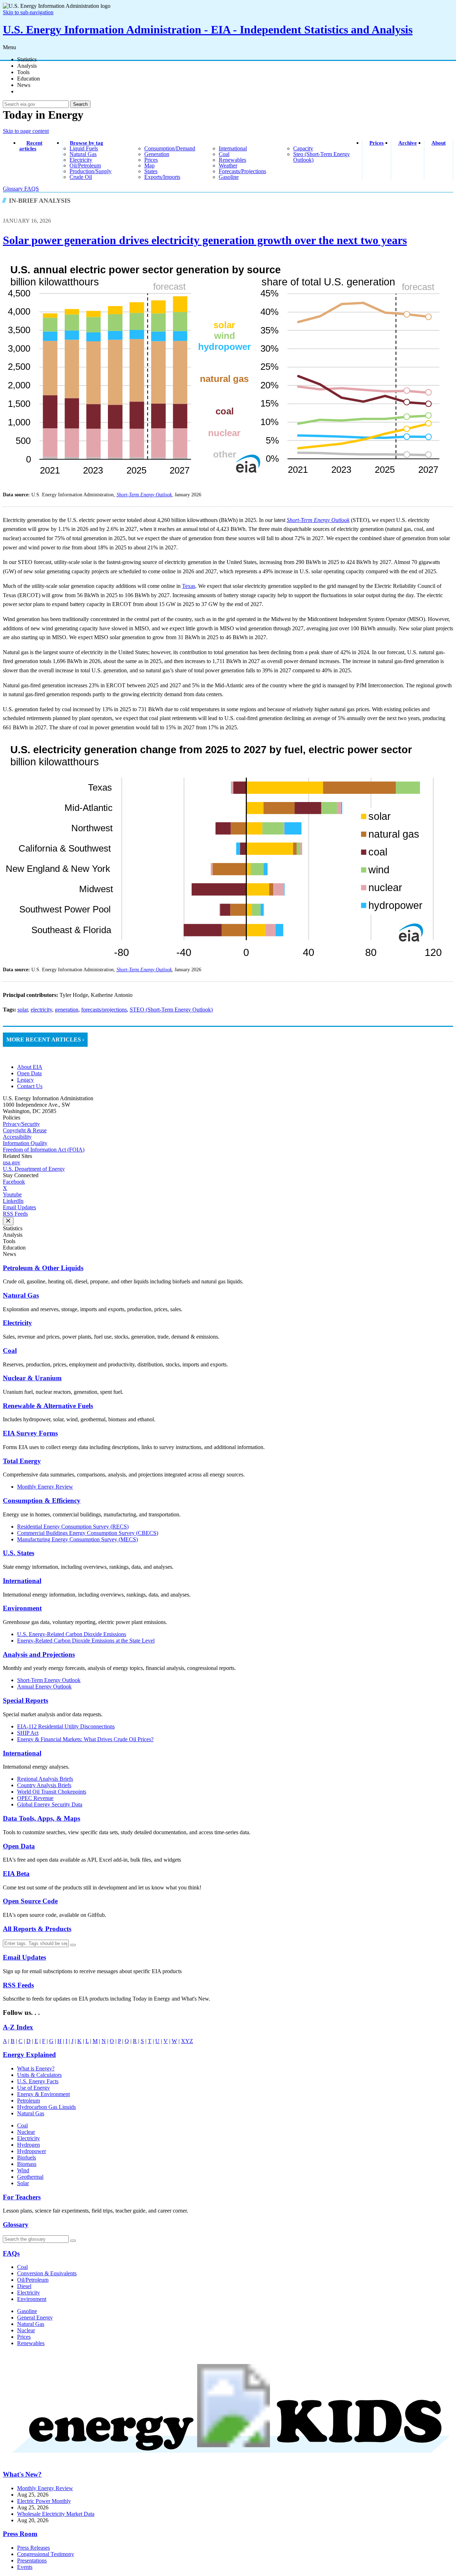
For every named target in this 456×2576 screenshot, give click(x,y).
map (149, 165)
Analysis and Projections (39, 1654)
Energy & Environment (43, 2094)
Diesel (24, 2286)
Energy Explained (29, 2055)
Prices (377, 143)
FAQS (32, 189)
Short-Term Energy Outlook (49, 1680)
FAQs (11, 2253)
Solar (23, 2183)
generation (157, 154)
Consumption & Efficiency (42, 1501)
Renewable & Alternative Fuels (48, 1406)
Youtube (12, 1194)
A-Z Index (18, 2027)
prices (151, 160)
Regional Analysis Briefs (45, 1779)
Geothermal (30, 2177)
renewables (232, 160)
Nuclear (26, 2132)
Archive (408, 143)
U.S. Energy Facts (38, 2081)
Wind (23, 2170)
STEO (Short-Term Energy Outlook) (171, 1010)
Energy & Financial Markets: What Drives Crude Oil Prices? (85, 1739)
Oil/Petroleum (33, 2280)
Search (80, 104)
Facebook (14, 1182)
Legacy (25, 1080)
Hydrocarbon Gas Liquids (46, 2107)
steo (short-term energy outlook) (322, 157)
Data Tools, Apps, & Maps (42, 1818)
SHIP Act (28, 1733)
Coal (10, 1351)
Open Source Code (30, 1901)
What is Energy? (36, 2068)
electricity (81, 160)
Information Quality (25, 1143)
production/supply (90, 171)
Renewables (31, 2343)
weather (228, 165)
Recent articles (31, 146)
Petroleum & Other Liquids (43, 1268)
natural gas (83, 154)
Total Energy (22, 1461)
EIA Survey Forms (30, 1433)
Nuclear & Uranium (32, 1378)
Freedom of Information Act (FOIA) (44, 1150)
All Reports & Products (37, 1929)
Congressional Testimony (46, 2554)
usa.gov (12, 1162)
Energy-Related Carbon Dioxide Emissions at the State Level (86, 1641)
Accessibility (17, 1137)
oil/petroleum (85, 165)
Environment (22, 1608)
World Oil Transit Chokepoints (52, 1792)
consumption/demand (170, 148)
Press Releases (33, 2548)
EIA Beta (16, 1874)
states (151, 171)
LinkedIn (13, 1201)
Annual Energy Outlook (44, 1687)
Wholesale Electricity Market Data (56, 2514)
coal (224, 154)
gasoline (229, 177)
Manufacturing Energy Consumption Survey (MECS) (77, 1539)
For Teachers (22, 2197)
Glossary (14, 189)
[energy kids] (228, 2460)
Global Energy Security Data (50, 1804)
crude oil (81, 177)
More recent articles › (45, 1039)
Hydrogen (28, 2145)
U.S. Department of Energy (34, 1169)
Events (25, 2567)
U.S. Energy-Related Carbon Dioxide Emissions (72, 1634)
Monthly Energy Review (45, 1487)
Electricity (17, 1323)
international (233, 148)
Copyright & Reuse (25, 1130)
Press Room (20, 2534)
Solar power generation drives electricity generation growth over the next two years (205, 240)
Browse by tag (87, 143)
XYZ (187, 2041)
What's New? (22, 2474)
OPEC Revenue (35, 1798)
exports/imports (162, 177)
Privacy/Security (21, 1124)
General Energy (35, 2318)
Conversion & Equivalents (47, 2273)
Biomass (27, 2164)
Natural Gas (21, 1295)
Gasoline (27, 2311)
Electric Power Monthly (44, 2501)
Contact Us (30, 1086)
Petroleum (28, 2101)
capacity (303, 148)
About (439, 143)
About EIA (30, 1067)
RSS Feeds (15, 1214)
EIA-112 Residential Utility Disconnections (66, 1726)
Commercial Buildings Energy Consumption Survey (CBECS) (88, 1533)
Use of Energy (33, 2088)
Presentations (32, 2561)
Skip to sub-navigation (28, 12)
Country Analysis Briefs (44, 1785)
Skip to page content (26, 131)
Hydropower (32, 2151)
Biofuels (27, 2158)
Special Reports (25, 1700)
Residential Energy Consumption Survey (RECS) (73, 1527)
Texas (189, 586)
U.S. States (19, 1553)
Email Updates (19, 1207)
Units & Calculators (39, 2075)
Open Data (29, 1073)
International (22, 1581)
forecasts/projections (242, 171)
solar (23, 1010)
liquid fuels (84, 148)
